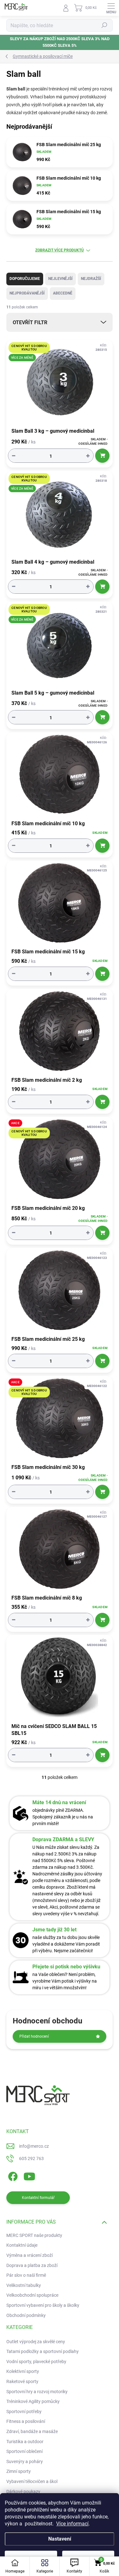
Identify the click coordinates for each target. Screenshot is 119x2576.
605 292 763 (31, 2158)
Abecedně (63, 293)
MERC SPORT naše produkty (34, 2235)
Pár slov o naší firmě (26, 2275)
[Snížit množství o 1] (14, 456)
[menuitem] (36, 2342)
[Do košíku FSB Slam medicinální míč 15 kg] (102, 974)
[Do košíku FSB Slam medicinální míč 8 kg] (102, 1620)
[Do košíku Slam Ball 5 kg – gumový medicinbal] (102, 717)
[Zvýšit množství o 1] (88, 456)
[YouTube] (29, 2175)
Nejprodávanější (27, 293)
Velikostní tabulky (24, 2285)
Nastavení (60, 2539)
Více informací (72, 2524)
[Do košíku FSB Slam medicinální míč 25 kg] (102, 1361)
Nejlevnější (60, 279)
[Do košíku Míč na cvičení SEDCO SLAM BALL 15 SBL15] (102, 1755)
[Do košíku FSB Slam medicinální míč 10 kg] (102, 846)
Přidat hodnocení (34, 2036)
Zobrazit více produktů (60, 250)
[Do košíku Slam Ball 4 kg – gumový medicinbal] (102, 587)
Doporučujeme (25, 279)
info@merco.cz (34, 2146)
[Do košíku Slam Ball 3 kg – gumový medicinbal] (102, 456)
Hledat (104, 25)
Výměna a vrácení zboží (30, 2255)
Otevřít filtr (30, 322)
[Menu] (111, 8)
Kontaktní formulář (38, 2198)
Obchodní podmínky (26, 2315)
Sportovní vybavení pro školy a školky (43, 2305)
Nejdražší (91, 279)
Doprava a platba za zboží (32, 2265)
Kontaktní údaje (22, 2245)
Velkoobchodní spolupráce (32, 2295)
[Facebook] (12, 2175)
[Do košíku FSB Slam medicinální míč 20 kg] (102, 1233)
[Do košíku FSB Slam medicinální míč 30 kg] (102, 1492)
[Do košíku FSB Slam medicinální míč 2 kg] (102, 1102)
